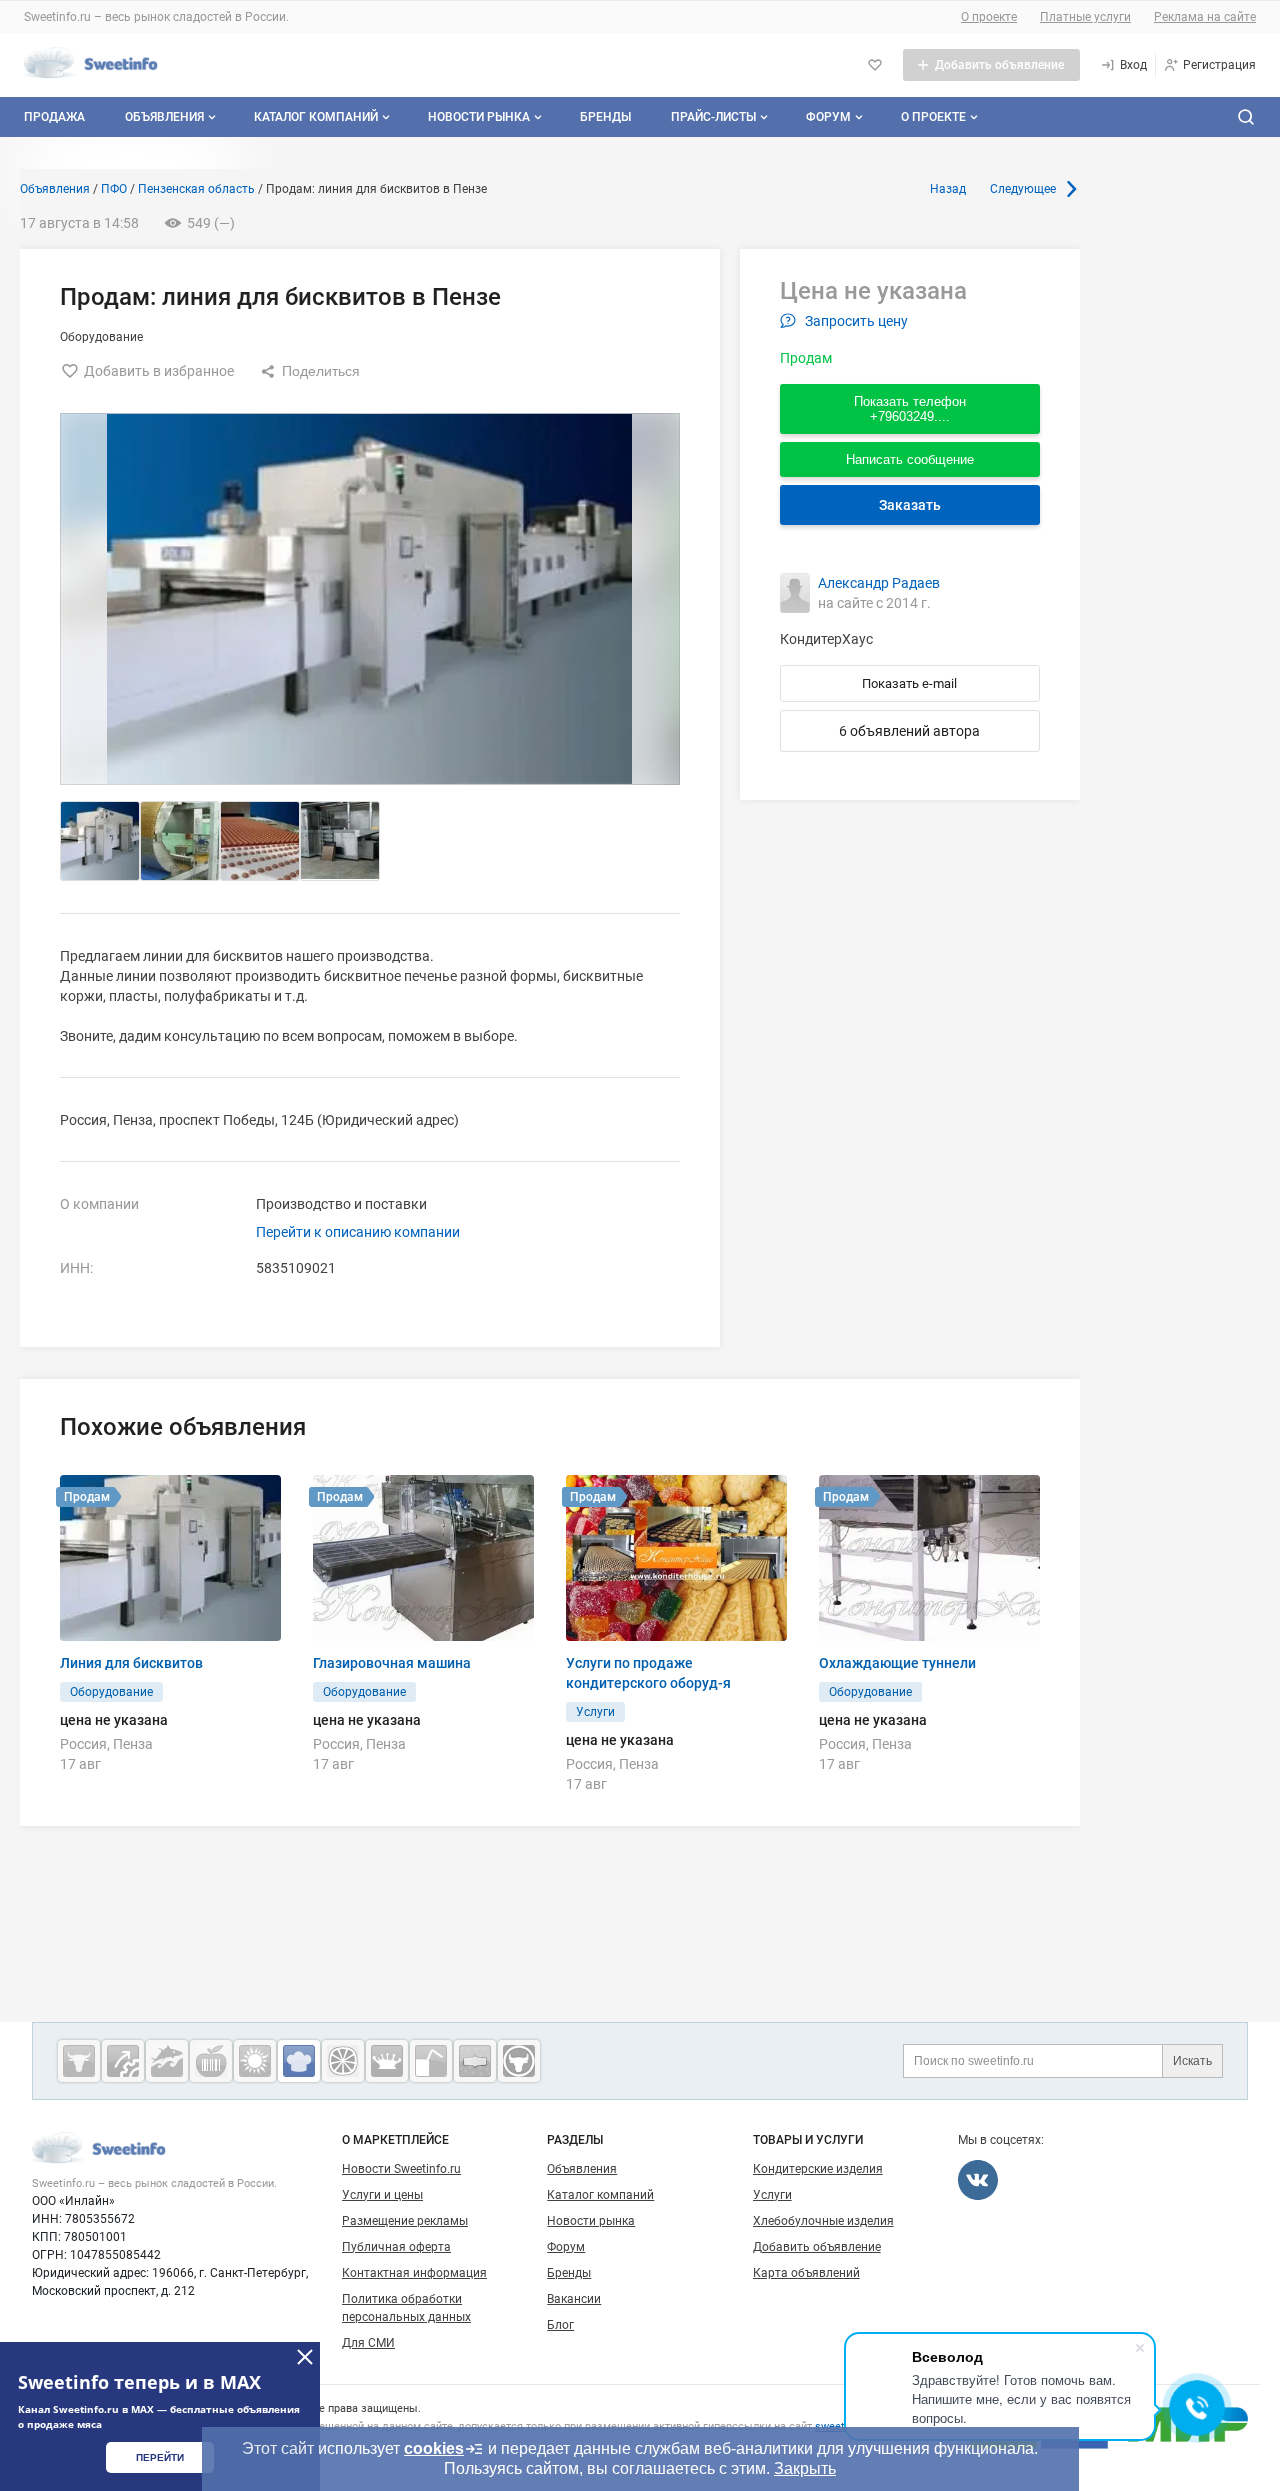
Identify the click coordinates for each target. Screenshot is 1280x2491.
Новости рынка (479, 117)
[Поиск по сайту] (1246, 117)
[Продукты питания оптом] (211, 2061)
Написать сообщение (910, 459)
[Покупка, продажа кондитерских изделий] (299, 2061)
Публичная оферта (396, 2247)
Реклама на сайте (1205, 17)
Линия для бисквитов (131, 1663)
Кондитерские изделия (818, 2169)
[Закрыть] (305, 2357)
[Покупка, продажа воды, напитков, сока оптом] (431, 2061)
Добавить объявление (817, 2247)
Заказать (910, 505)
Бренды (605, 117)
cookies (434, 2448)
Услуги (772, 2195)
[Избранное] (875, 65)
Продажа (54, 117)
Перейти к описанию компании (358, 1232)
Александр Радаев (879, 583)
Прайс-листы (713, 117)
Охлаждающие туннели (897, 1663)
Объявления (164, 117)
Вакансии (574, 2299)
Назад (948, 189)
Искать (1192, 2061)
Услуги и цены (382, 2195)
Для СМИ (368, 2343)
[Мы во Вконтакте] (978, 2180)
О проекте (989, 17)
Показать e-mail (909, 683)
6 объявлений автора (909, 731)
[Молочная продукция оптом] (387, 2061)
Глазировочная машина (392, 1663)
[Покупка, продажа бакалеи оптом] (475, 2061)
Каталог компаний (316, 117)
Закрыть (805, 2468)
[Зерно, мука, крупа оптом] (255, 2061)
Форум (828, 117)
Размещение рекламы (405, 2221)
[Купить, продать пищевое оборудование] (123, 2061)
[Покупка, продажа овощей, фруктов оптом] (343, 2061)
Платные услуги (1085, 17)
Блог (560, 2325)
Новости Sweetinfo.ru (401, 2169)
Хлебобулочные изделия (823, 2221)
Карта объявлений (806, 2273)
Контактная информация (414, 2273)
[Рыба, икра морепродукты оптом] (167, 2061)
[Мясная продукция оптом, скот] (79, 2061)
